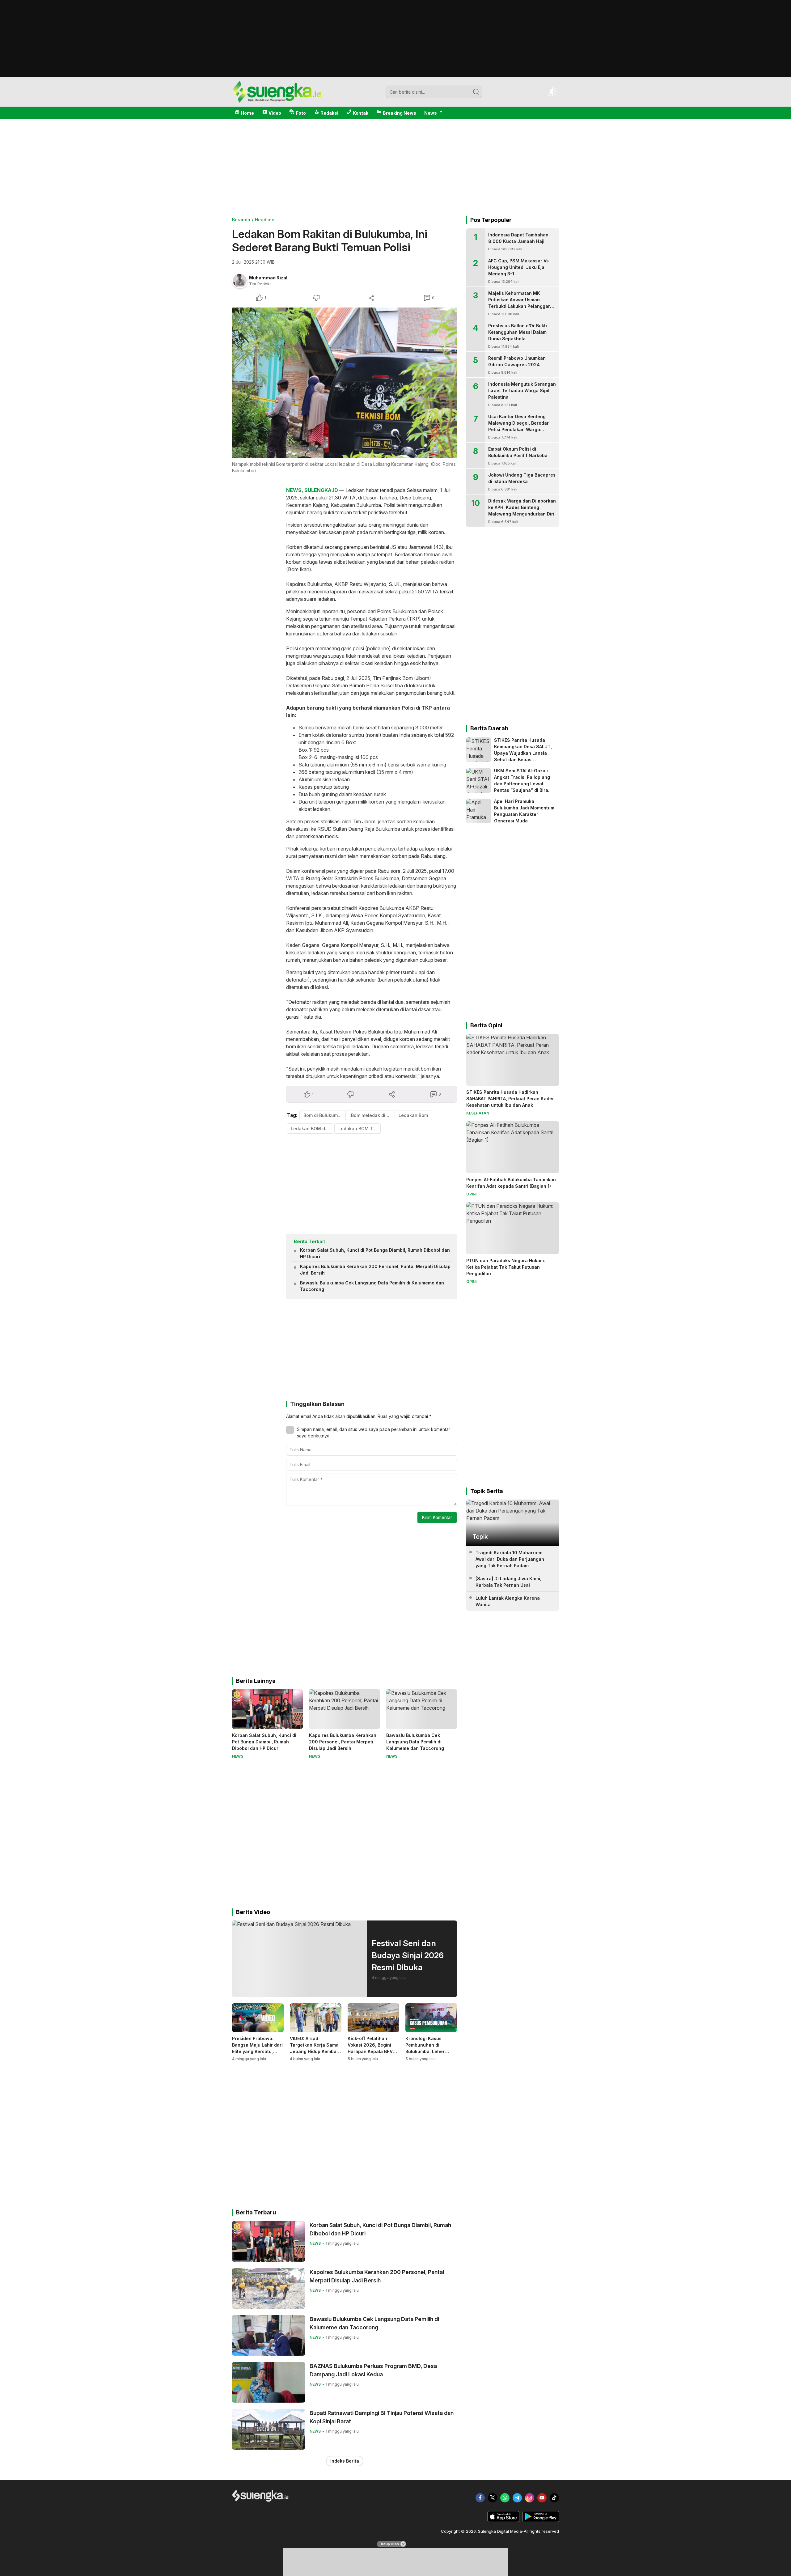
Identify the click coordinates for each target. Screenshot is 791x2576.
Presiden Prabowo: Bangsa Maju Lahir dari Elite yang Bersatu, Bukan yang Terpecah (257, 2048)
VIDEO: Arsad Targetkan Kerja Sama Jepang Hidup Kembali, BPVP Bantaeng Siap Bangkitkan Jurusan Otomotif (315, 2055)
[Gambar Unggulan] (345, 383)
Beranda (241, 220)
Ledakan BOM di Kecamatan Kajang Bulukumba (312, 1129)
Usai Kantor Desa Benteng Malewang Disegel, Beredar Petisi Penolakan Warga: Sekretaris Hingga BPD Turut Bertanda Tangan (519, 429)
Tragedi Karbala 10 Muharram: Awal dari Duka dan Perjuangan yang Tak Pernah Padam (510, 1559)
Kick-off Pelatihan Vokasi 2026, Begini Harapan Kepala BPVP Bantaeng (372, 2048)
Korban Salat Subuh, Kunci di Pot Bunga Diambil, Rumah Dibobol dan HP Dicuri (375, 1253)
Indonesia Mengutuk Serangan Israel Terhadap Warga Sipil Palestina (522, 390)
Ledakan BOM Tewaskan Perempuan (360, 1129)
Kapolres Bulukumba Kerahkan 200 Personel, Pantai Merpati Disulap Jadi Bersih (375, 1270)
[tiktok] (554, 2498)
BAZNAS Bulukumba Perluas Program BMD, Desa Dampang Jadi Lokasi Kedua (373, 2370)
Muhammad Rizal (268, 278)
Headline (265, 220)
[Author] (240, 281)
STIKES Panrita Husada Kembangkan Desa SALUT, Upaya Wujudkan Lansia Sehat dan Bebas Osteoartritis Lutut (523, 753)
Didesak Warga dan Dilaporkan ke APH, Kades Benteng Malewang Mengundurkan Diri (522, 507)
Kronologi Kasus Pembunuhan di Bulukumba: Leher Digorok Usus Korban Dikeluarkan (428, 2051)
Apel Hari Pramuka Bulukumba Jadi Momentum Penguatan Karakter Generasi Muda (524, 811)
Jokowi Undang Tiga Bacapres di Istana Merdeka (522, 478)
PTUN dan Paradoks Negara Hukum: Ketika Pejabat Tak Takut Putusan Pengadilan (506, 1267)
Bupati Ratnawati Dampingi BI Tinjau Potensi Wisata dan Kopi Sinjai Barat (382, 2417)
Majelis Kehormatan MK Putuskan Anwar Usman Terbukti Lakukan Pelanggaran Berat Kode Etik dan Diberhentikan (522, 306)
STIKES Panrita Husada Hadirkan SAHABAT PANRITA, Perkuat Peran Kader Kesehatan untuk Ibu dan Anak (510, 1099)
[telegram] (517, 2498)
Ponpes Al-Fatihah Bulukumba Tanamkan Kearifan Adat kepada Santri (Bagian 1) (511, 1183)
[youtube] (542, 2498)
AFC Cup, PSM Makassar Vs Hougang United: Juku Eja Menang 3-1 (518, 267)
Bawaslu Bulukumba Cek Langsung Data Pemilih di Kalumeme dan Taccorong (372, 1286)
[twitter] (493, 2498)
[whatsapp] (505, 2498)
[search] (476, 92)
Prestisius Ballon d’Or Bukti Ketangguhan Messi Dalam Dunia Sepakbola (518, 332)
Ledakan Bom (413, 1115)
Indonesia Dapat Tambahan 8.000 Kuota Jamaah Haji (518, 238)
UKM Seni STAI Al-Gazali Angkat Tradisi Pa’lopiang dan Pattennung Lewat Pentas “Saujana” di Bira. (522, 780)
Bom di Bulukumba (323, 1115)
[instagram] (530, 2498)
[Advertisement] (395, 75)
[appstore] (503, 2520)
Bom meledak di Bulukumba (372, 1115)
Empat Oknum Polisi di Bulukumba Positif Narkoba (518, 452)
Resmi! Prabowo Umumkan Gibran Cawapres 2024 (517, 361)
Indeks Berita (345, 2461)
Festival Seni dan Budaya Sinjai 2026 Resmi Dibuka (408, 1955)
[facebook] (480, 2498)
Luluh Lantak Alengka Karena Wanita (508, 1601)
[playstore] (541, 2520)
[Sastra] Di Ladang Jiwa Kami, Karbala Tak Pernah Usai (508, 1582)
